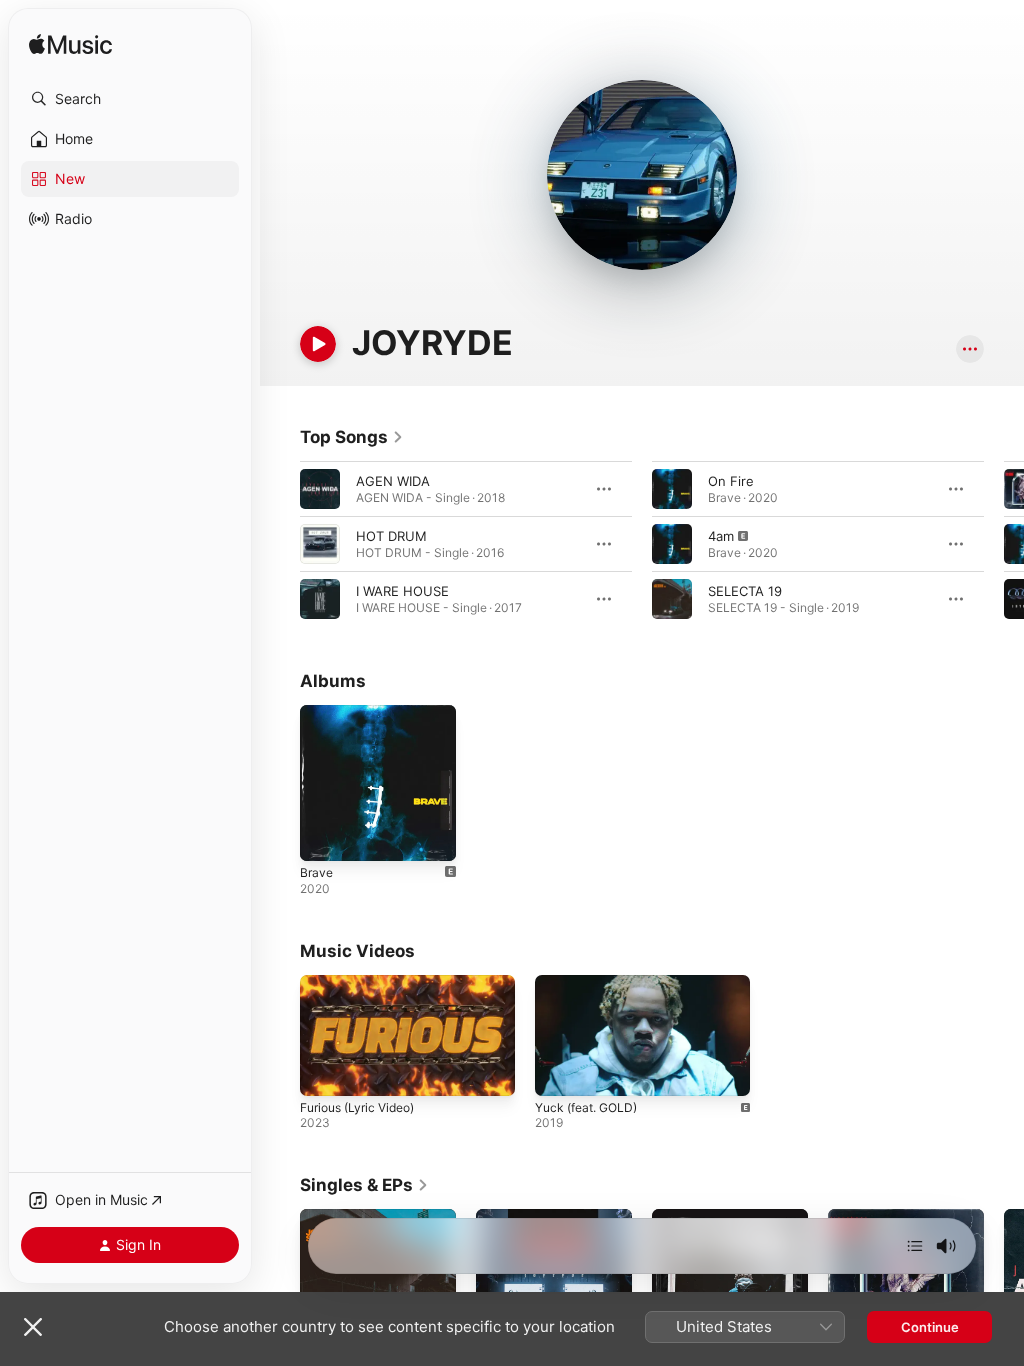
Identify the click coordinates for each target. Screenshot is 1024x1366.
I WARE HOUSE (402, 591)
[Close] (33, 1327)
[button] (130, 99)
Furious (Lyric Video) (357, 1107)
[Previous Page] (280, 544)
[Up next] (915, 1246)
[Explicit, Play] (672, 544)
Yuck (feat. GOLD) (586, 1107)
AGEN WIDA (393, 481)
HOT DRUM (391, 536)
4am (721, 536)
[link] (352, 437)
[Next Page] (1004, 544)
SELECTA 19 (745, 591)
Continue (930, 1327)
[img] (70, 45)
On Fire (731, 481)
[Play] (318, 344)
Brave (316, 872)
